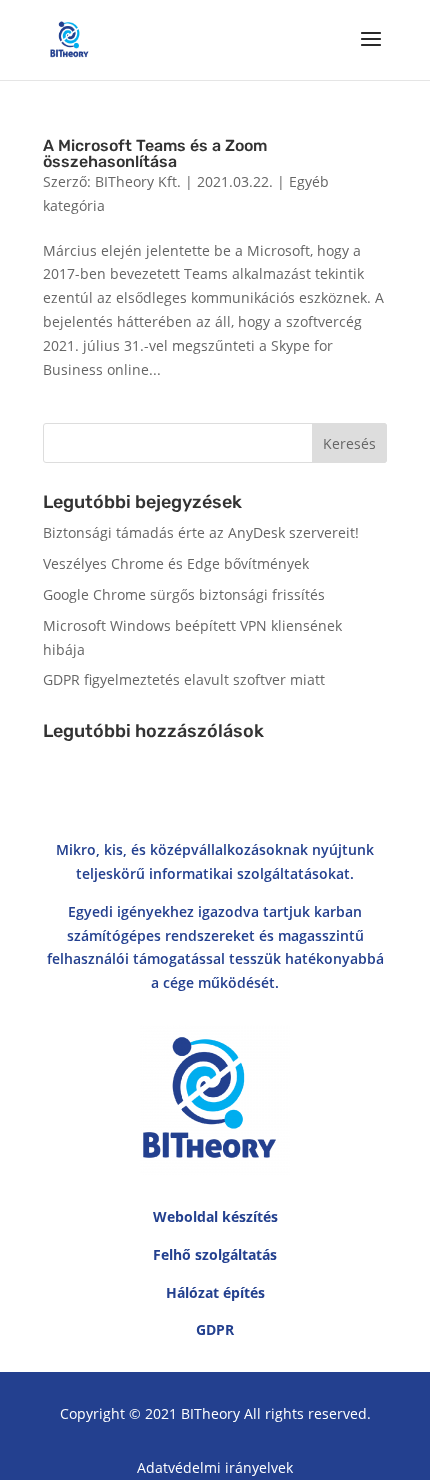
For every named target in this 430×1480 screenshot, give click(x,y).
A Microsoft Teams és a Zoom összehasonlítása (155, 153)
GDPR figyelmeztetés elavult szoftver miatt (184, 679)
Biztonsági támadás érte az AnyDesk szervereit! (201, 532)
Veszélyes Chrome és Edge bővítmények (176, 563)
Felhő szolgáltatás (215, 1254)
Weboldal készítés (215, 1216)
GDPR (215, 1329)
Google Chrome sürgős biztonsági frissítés (184, 594)
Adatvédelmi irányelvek (215, 1467)
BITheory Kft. (138, 181)
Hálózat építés (215, 1292)
